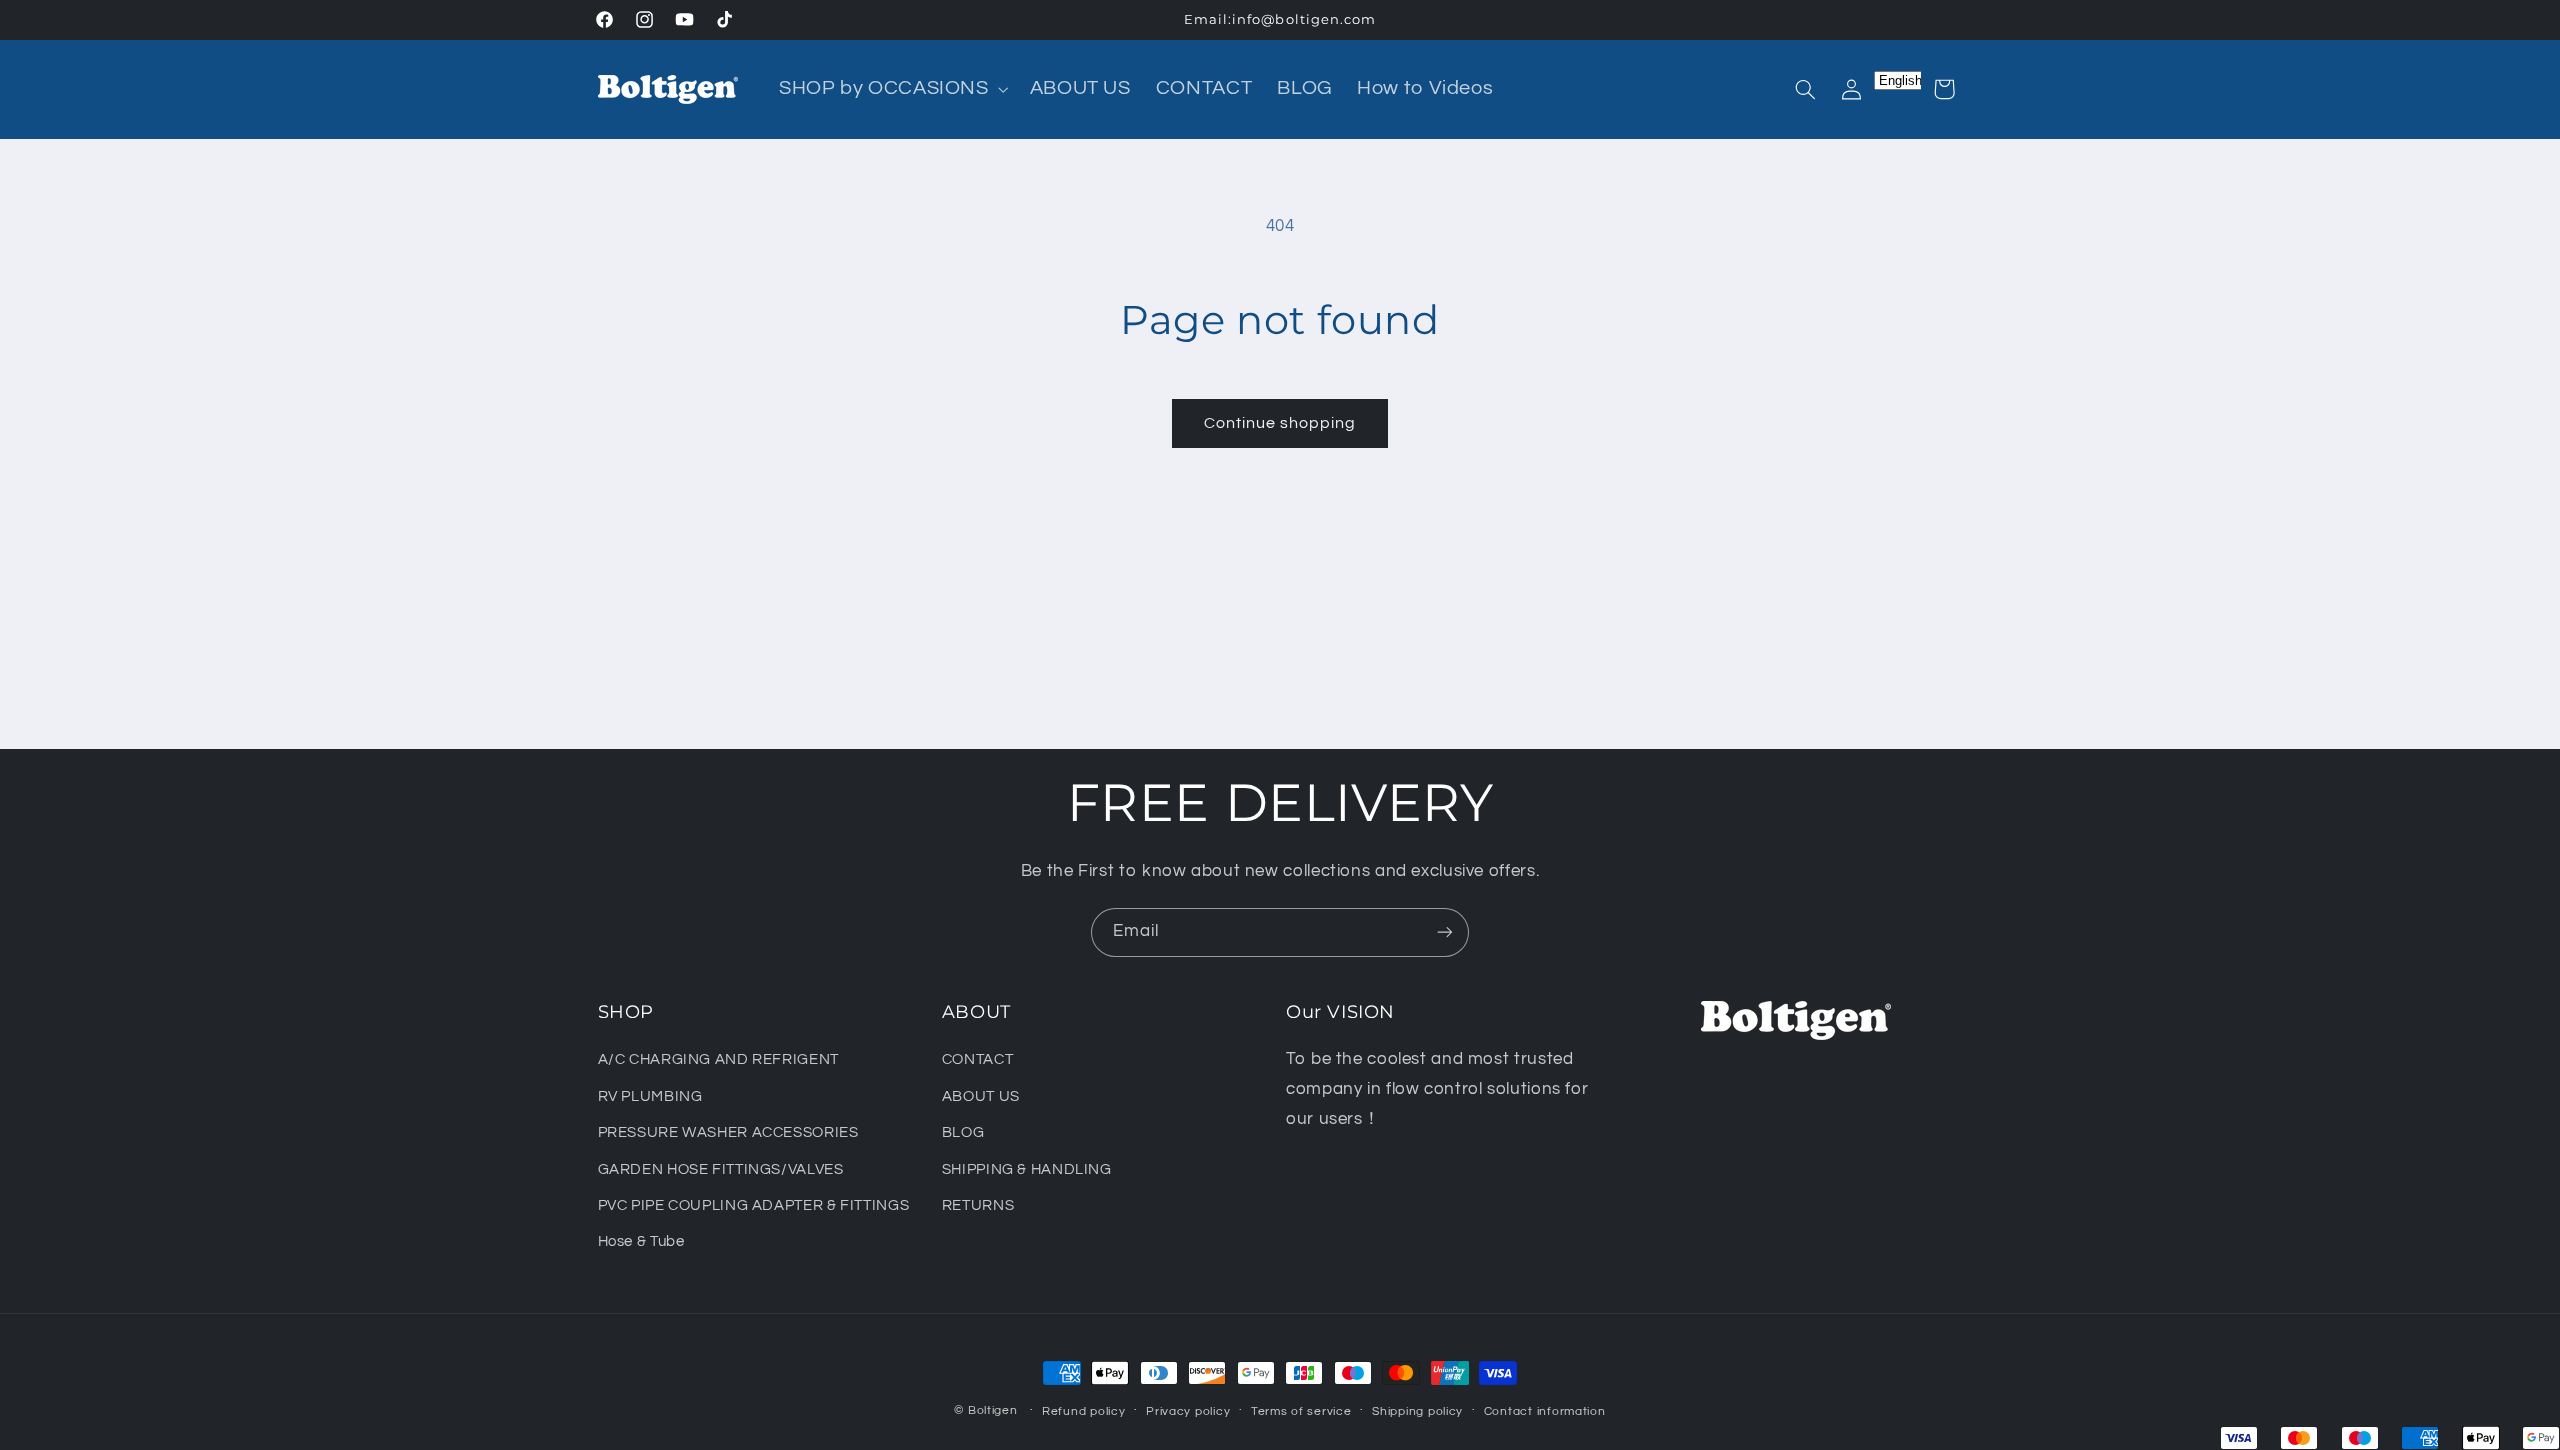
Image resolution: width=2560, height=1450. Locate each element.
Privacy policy (1188, 1411)
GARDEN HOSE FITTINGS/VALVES (721, 1169)
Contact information (1545, 1411)
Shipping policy (1417, 1411)
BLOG (963, 1132)
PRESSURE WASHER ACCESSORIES (728, 1132)
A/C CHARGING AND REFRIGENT (718, 1059)
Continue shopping (1280, 423)
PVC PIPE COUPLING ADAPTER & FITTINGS (754, 1205)
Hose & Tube (641, 1241)
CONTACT (977, 1059)
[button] (891, 89)
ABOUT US (981, 1096)
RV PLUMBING (650, 1096)
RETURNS (978, 1205)
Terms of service (1301, 1411)
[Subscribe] (1445, 932)
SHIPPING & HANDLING (1027, 1169)
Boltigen (993, 1410)
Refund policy (1084, 1411)
